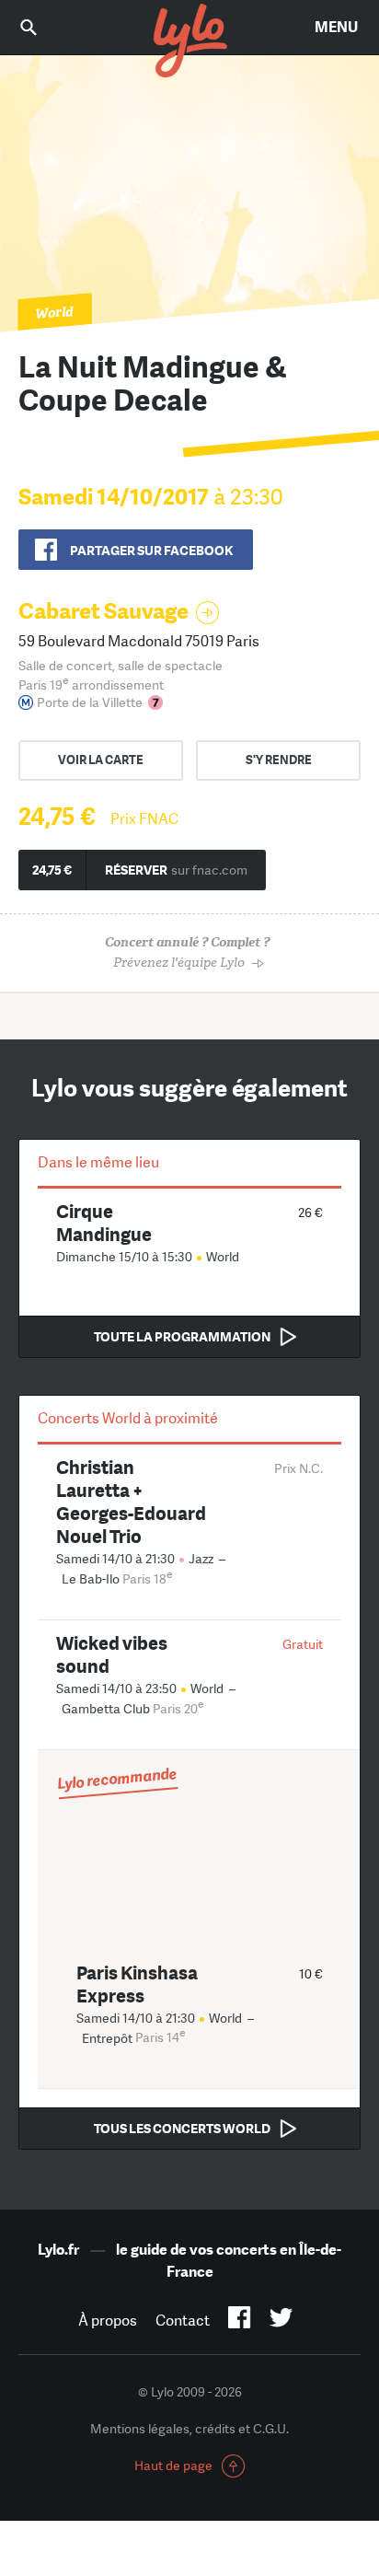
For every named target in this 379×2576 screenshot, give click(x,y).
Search (41, 27)
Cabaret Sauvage (103, 611)
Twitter (281, 2321)
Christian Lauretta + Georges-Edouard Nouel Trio (131, 1502)
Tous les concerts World (182, 2129)
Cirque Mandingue (104, 1223)
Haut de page (173, 2466)
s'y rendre (279, 760)
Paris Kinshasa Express (137, 1984)
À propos (108, 2321)
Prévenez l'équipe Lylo (187, 952)
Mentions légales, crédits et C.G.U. (189, 2429)
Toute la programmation (182, 1337)
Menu (336, 27)
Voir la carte (101, 760)
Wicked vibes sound (112, 1654)
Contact (183, 2321)
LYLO (189, 41)
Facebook (240, 2321)
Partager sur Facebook (151, 551)
